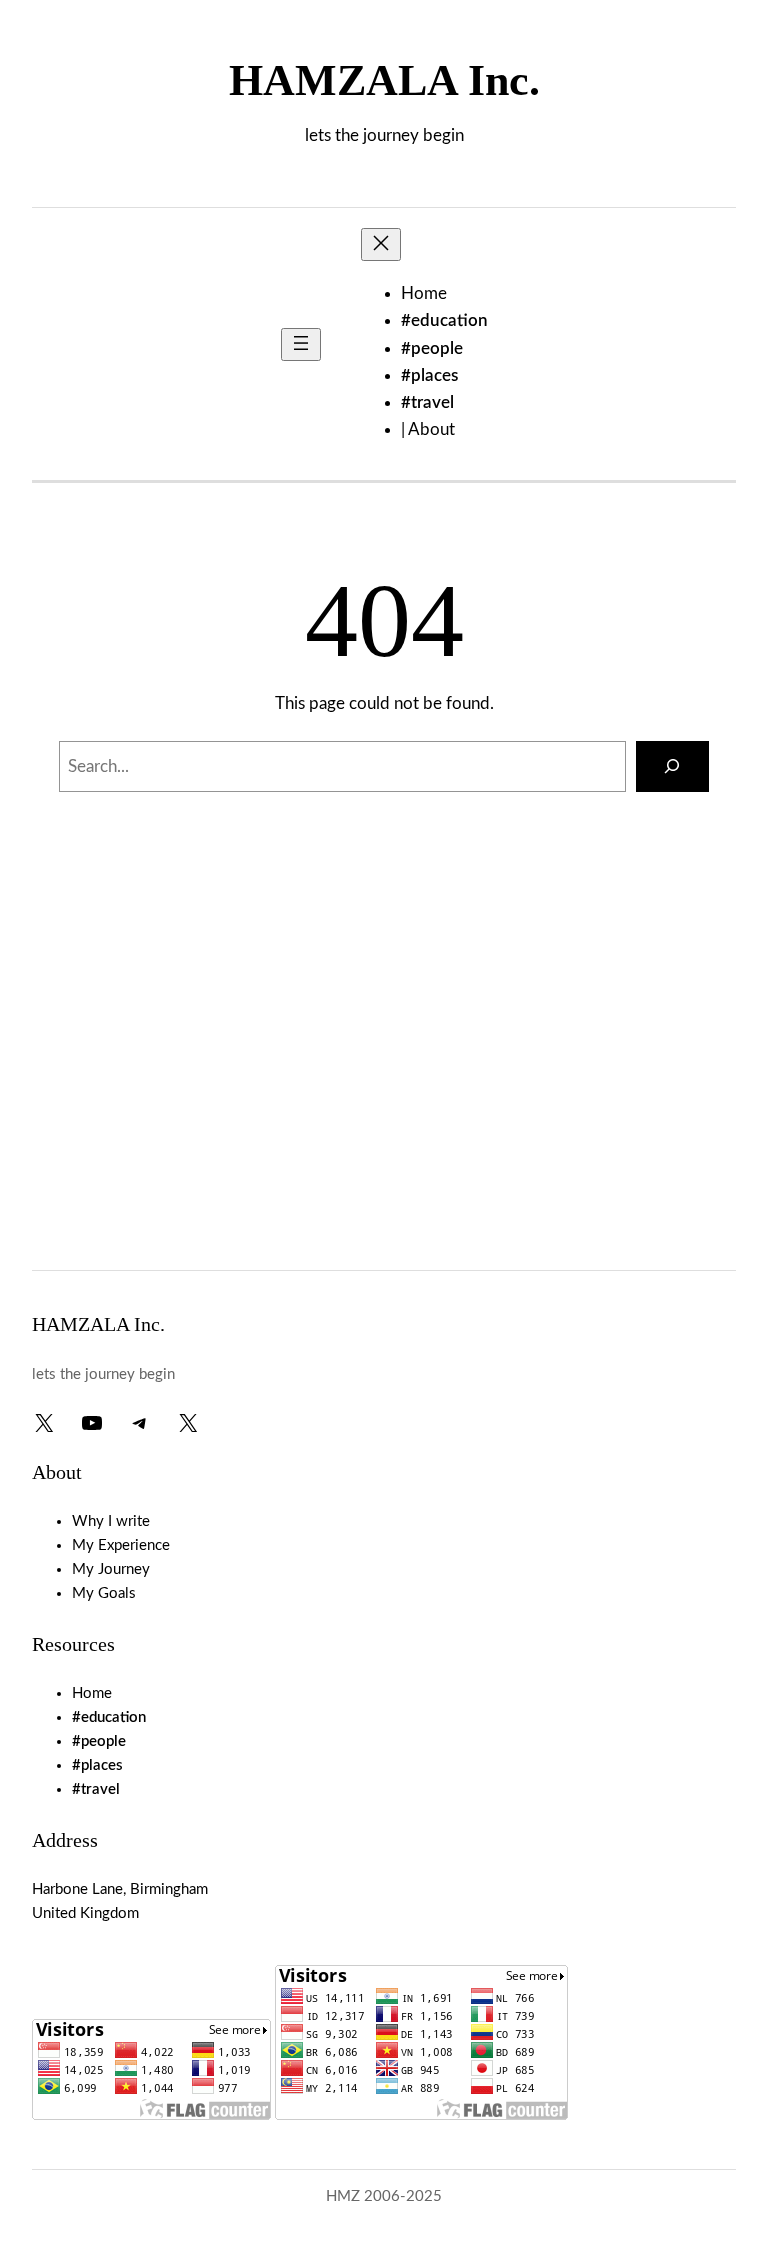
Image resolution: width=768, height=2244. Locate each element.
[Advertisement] (384, 1090)
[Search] (672, 766)
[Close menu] (381, 244)
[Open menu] (301, 344)
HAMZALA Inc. (384, 80)
